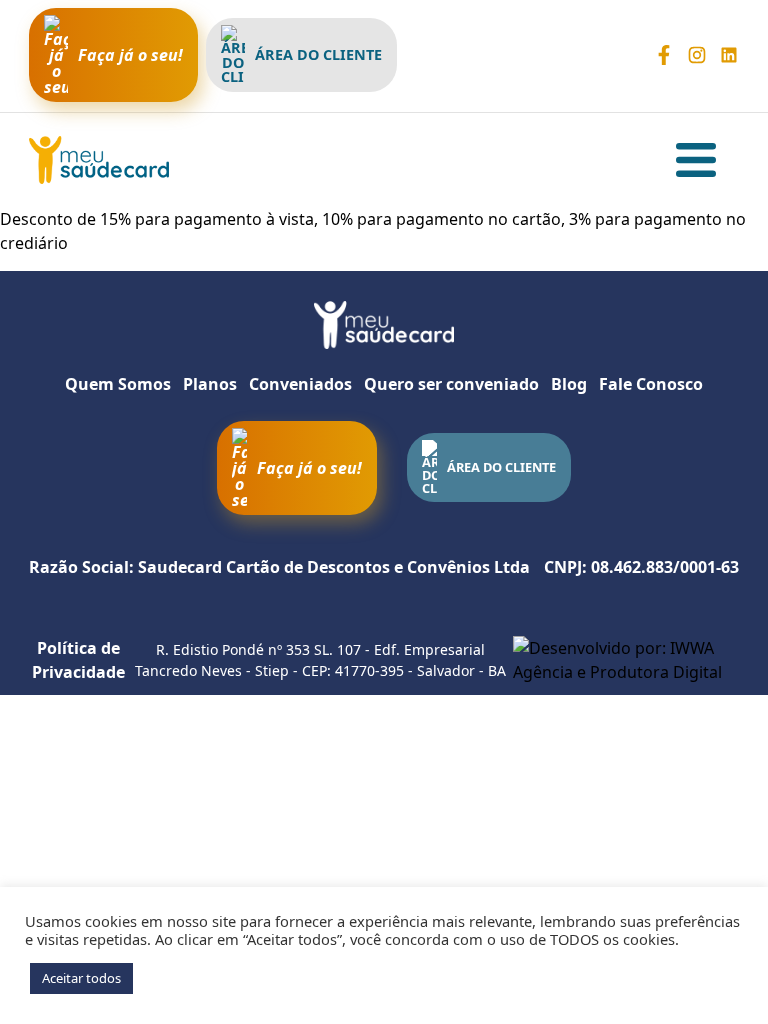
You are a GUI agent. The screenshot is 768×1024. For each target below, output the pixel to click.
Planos (210, 384)
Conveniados (300, 384)
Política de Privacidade (78, 660)
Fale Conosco (651, 384)
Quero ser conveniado (451, 384)
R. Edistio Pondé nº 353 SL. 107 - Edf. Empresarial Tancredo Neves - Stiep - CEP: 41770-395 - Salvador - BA (320, 660)
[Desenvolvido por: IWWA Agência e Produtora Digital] (626, 660)
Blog (569, 384)
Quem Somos (118, 384)
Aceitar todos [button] (81, 978)
